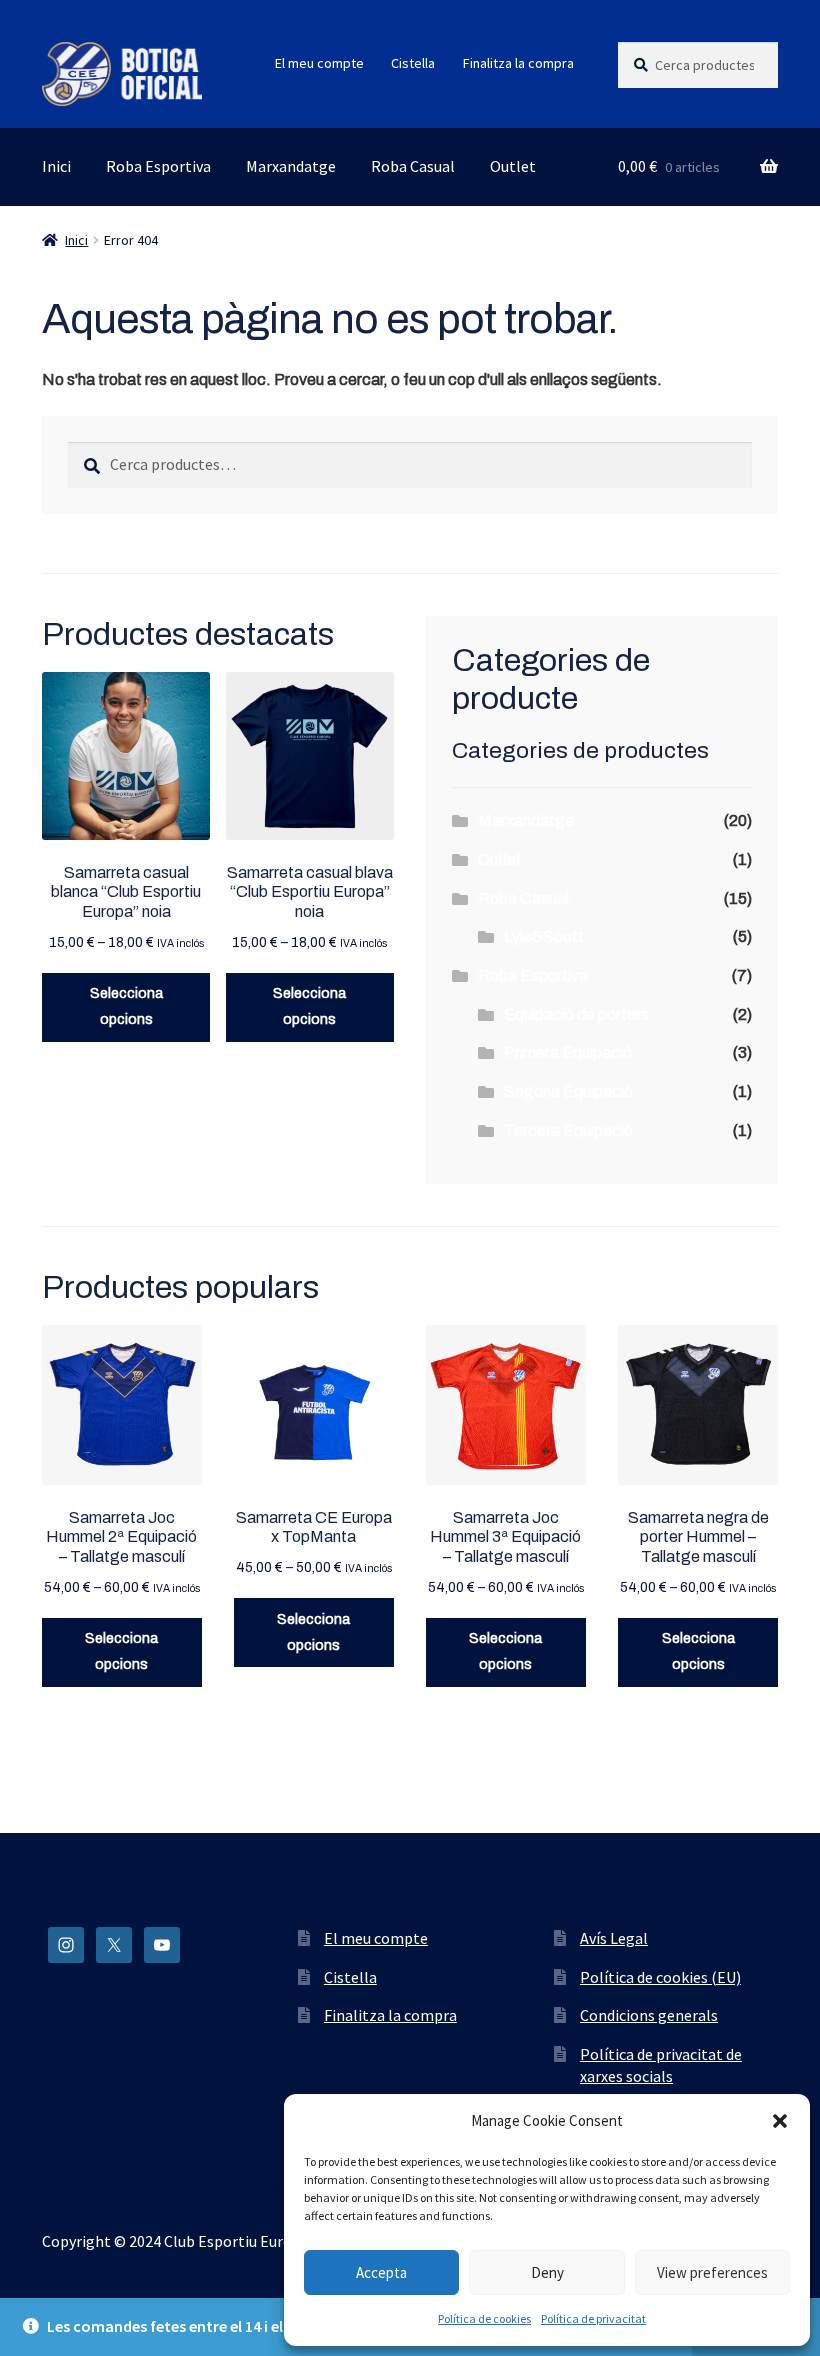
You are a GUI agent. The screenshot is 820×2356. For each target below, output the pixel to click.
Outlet (513, 166)
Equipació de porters (576, 1014)
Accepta (381, 2272)
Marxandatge (291, 166)
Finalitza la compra (518, 63)
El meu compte (319, 63)
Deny (547, 2272)
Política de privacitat (593, 2318)
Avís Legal (614, 1938)
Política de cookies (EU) (660, 1977)
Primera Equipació (568, 1052)
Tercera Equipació (568, 1130)
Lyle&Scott (544, 936)
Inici (56, 166)
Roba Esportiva (158, 166)
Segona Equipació (568, 1091)
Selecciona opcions (126, 1006)
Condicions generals (649, 2015)
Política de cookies (484, 2318)
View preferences (712, 2272)
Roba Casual (413, 166)
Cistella (413, 63)
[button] (780, 2121)
